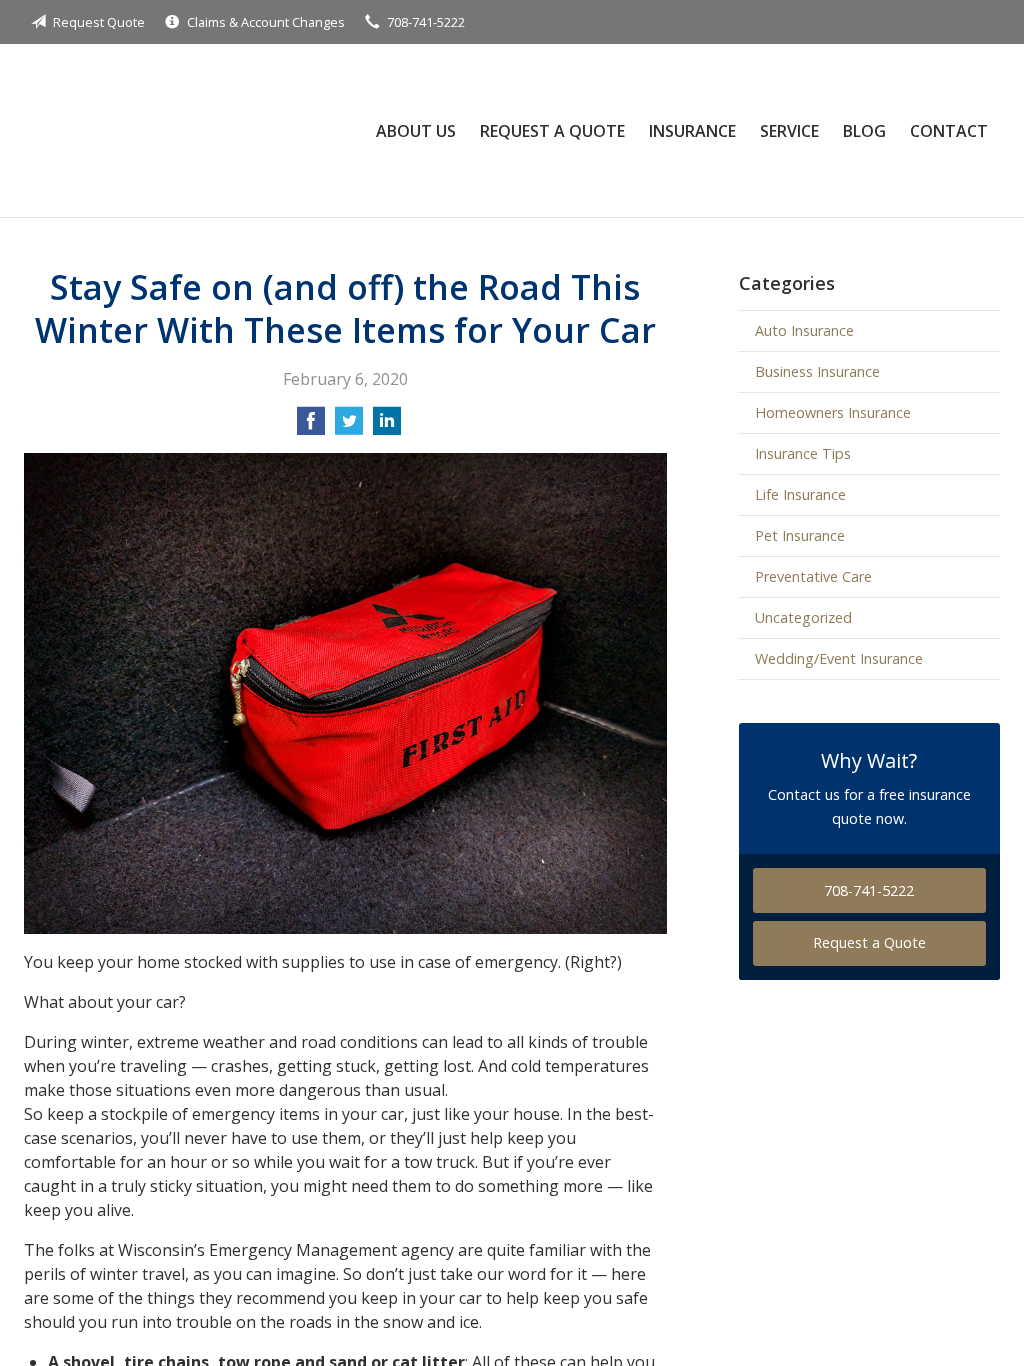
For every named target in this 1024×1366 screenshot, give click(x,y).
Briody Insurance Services (169, 130)
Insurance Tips (803, 453)
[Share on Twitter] (349, 427)
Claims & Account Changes (266, 22)
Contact (949, 131)
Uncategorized (803, 617)
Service (789, 131)
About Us (416, 131)
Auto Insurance (804, 330)
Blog (864, 131)
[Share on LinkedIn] (387, 427)
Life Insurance (800, 494)
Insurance (692, 131)
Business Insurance (817, 371)
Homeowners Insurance (833, 412)
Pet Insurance (800, 535)
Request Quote (99, 22)
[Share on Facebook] (311, 427)
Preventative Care (813, 576)
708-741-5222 (426, 22)
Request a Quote (552, 131)
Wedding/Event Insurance (839, 658)
